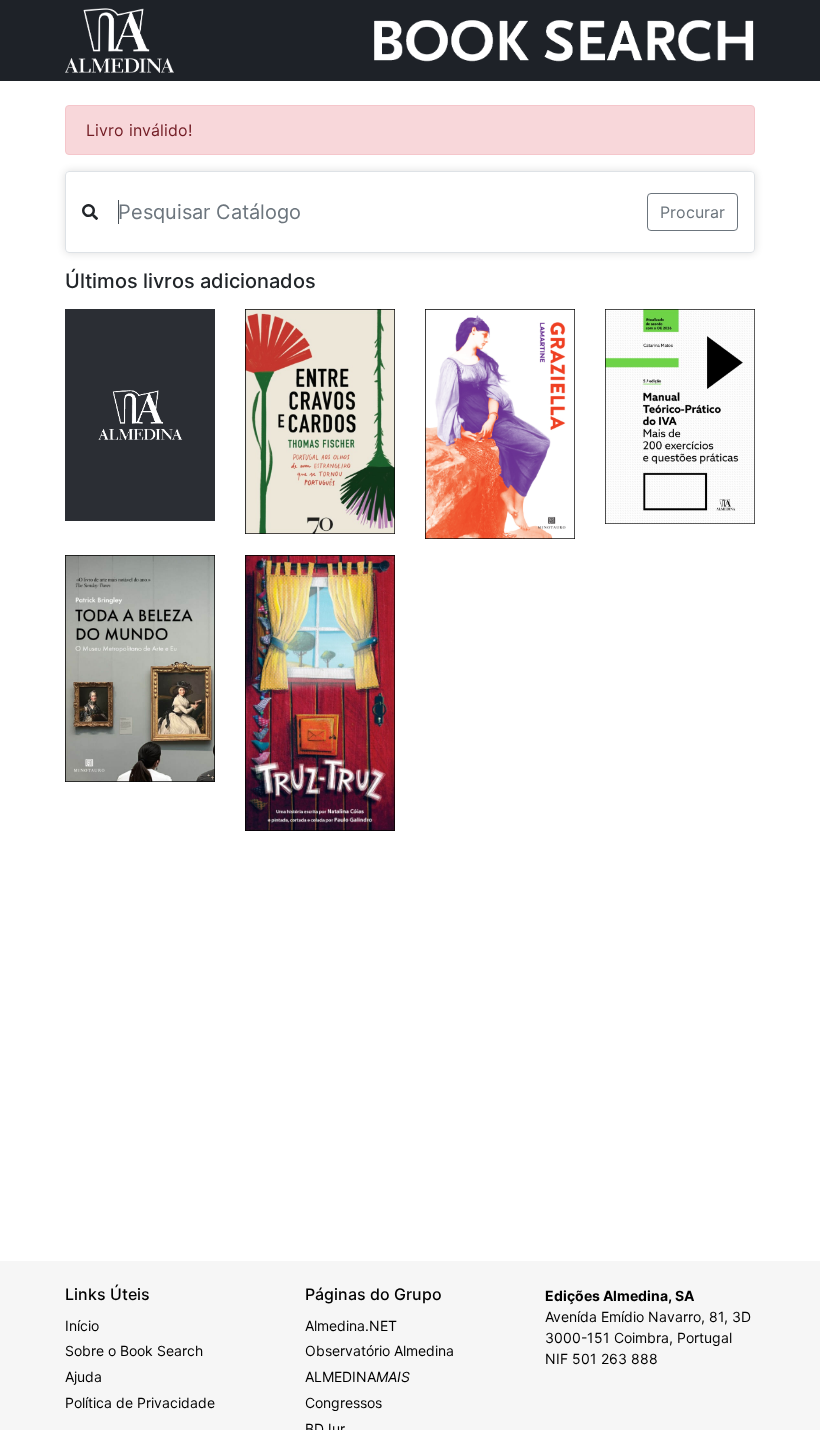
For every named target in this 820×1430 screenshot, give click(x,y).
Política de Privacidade (140, 1402)
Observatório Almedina (379, 1350)
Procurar (692, 212)
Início (82, 1325)
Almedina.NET (351, 1325)
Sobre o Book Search (134, 1350)
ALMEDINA (357, 1376)
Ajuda (83, 1376)
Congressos (343, 1402)
